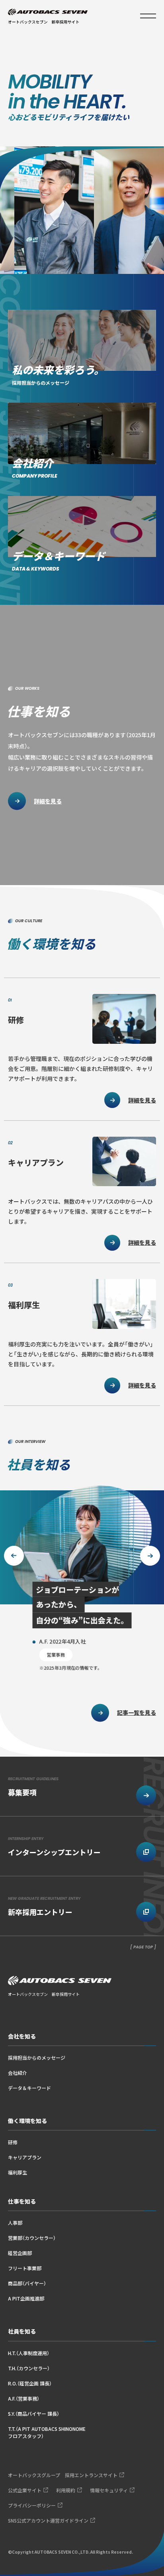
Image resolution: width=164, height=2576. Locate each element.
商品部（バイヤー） (27, 2283)
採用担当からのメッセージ (37, 2057)
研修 (13, 2142)
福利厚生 (18, 2172)
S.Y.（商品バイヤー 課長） (34, 2414)
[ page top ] (143, 1947)
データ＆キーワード (29, 2088)
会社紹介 (18, 2073)
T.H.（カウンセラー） (29, 2368)
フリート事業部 (25, 2268)
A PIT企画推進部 (26, 2298)
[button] (150, 1556)
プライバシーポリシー (32, 2505)
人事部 (15, 2223)
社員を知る (22, 2331)
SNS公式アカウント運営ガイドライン (48, 2520)
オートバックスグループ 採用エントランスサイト (63, 2475)
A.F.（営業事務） (24, 2398)
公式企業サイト (25, 2490)
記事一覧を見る (137, 1712)
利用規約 (66, 2490)
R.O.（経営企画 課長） (30, 2383)
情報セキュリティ (109, 2490)
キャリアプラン (25, 2157)
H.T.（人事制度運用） (29, 2353)
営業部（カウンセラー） (32, 2238)
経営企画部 (20, 2253)
